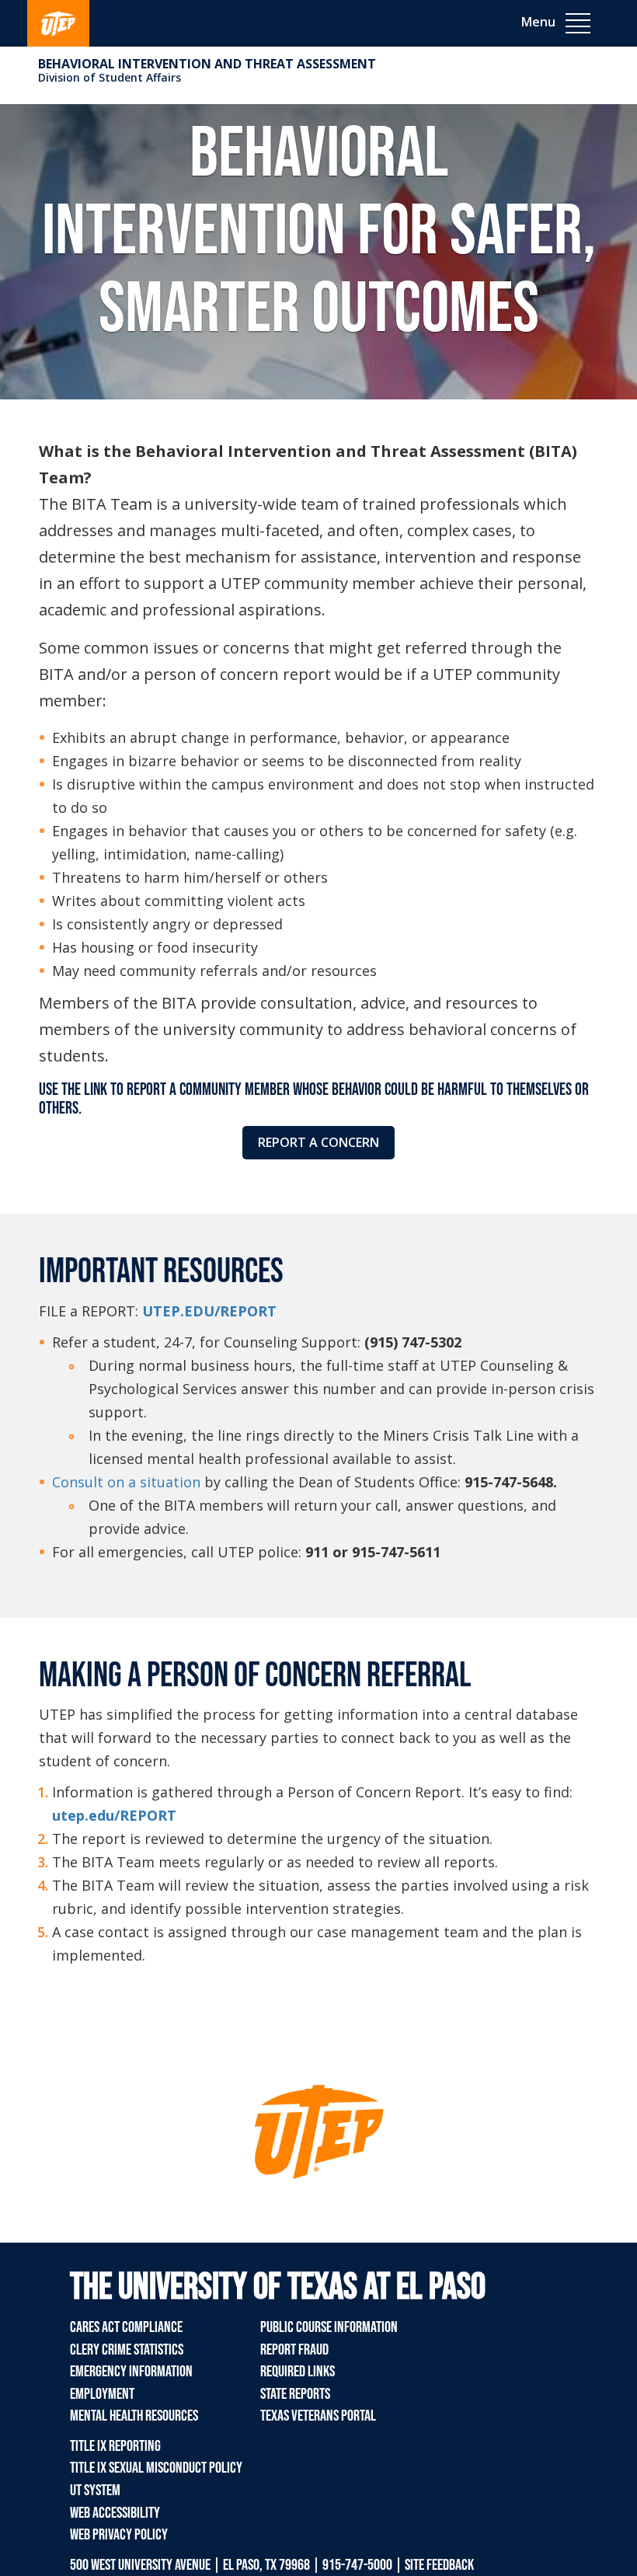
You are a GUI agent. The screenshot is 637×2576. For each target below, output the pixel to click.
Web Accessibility (115, 2513)
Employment (102, 2394)
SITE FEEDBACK (439, 2565)
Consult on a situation (126, 1482)
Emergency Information (131, 2372)
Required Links (298, 2372)
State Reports (295, 2394)
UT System (95, 2491)
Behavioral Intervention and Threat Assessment (207, 64)
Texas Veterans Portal (318, 2416)
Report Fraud (294, 2350)
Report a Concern (318, 1142)
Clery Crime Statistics (127, 2350)
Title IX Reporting (115, 2446)
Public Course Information (329, 2327)
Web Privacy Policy (119, 2535)
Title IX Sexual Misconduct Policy (156, 2468)
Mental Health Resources (134, 2416)
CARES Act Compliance (126, 2327)
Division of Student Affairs (110, 77)
